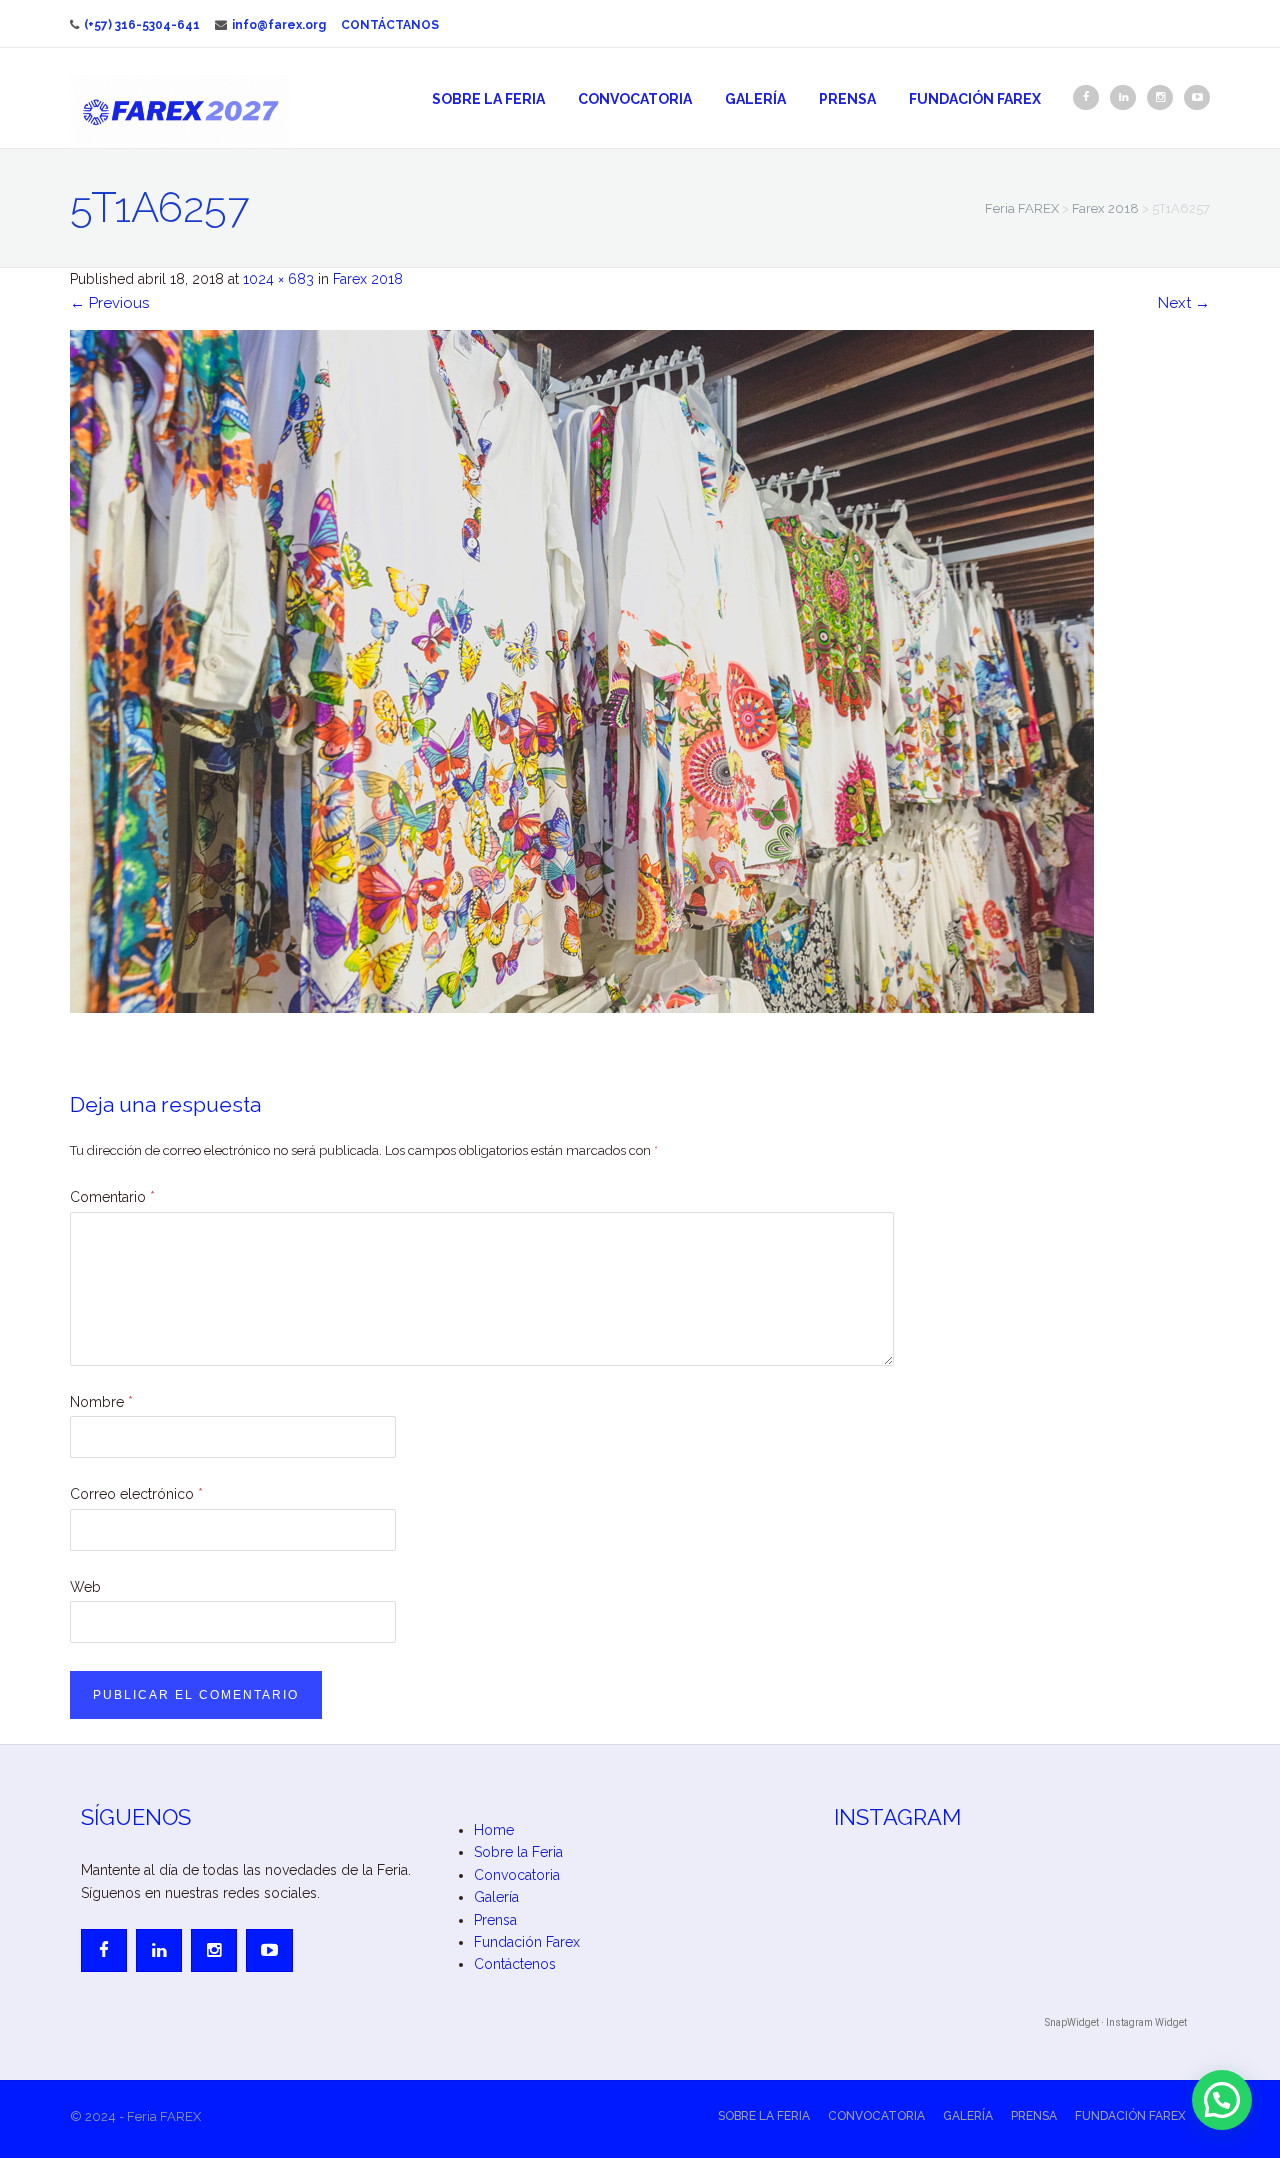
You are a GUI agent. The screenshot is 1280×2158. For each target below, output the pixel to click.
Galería (755, 99)
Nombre (101, 1402)
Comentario (112, 1197)
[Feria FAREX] (180, 111)
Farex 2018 (368, 279)
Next (1184, 303)
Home (494, 1830)
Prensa (847, 99)
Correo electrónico (136, 1494)
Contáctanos (390, 25)
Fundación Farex (975, 99)
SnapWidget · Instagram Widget (1116, 2022)
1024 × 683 (278, 279)
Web (85, 1587)
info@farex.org (279, 25)
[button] (1222, 2100)
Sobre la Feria (488, 99)
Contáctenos (515, 1964)
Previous (109, 303)
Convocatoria (635, 99)
